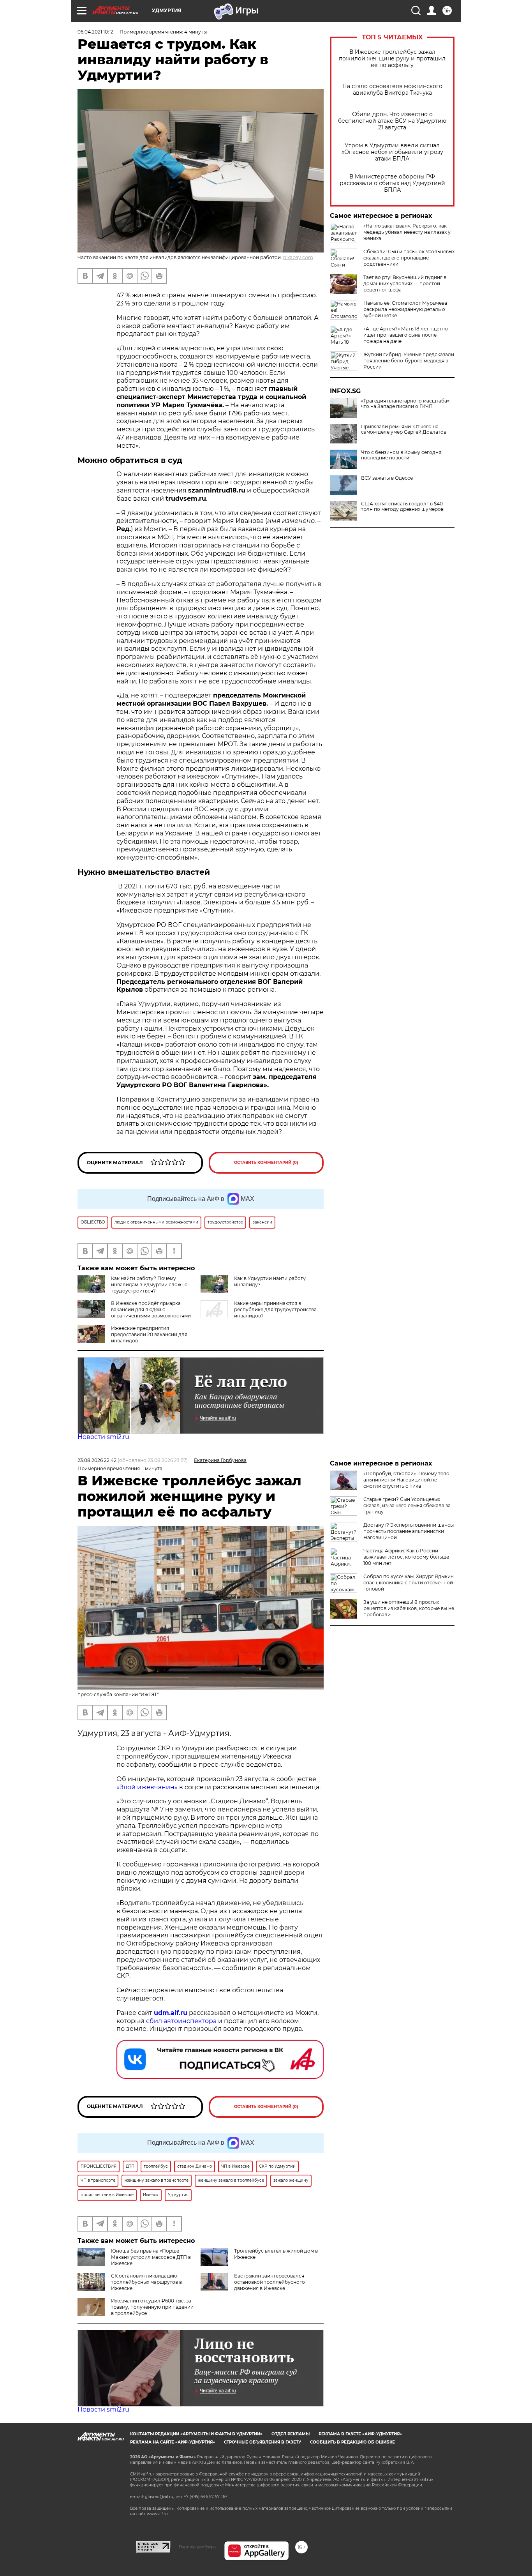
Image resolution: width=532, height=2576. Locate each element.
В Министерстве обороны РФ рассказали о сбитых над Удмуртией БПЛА (392, 183)
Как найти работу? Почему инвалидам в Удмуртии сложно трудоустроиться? (149, 1284)
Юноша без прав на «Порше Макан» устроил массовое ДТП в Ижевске (151, 2257)
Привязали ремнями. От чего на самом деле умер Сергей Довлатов (404, 429)
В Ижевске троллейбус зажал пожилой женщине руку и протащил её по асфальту (392, 59)
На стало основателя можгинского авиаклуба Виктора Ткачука (392, 90)
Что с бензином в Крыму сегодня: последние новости (402, 455)
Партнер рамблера (197, 2547)
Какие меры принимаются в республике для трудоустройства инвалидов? (275, 1309)
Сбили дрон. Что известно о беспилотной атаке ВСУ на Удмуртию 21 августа (392, 121)
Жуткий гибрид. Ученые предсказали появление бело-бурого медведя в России (409, 361)
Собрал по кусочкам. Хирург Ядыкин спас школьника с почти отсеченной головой (409, 1583)
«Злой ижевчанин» (147, 1787)
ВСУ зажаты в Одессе (387, 478)
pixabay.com (298, 257)
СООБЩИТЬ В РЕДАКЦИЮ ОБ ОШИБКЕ (352, 2442)
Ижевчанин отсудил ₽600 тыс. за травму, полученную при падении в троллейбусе (152, 2307)
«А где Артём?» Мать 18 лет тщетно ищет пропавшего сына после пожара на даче (406, 335)
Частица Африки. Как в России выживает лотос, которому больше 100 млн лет (406, 1557)
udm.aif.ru (171, 2013)
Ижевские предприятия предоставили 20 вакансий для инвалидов (149, 1334)
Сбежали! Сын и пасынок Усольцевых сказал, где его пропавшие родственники (409, 258)
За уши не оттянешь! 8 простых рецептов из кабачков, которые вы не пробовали (409, 1608)
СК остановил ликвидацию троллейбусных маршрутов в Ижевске (146, 2282)
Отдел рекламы (291, 2434)
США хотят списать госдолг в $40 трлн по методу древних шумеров (402, 507)
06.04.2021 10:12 (95, 32)
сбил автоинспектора (181, 2021)
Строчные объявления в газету (262, 2442)
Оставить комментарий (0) (266, 1163)
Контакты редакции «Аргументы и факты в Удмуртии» (196, 2434)
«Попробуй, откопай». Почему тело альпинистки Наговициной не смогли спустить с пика (406, 1480)
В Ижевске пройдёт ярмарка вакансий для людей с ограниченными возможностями (151, 1309)
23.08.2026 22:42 (97, 1460)
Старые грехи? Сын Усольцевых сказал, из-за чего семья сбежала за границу (407, 1505)
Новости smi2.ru (103, 1437)
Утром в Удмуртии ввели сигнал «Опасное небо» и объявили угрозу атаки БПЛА (392, 152)
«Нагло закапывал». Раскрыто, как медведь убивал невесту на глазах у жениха (407, 232)
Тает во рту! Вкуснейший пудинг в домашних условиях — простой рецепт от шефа (405, 283)
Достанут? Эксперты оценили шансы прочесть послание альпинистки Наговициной (409, 1531)
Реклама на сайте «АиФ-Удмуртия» (173, 2442)
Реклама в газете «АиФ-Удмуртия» (360, 2434)
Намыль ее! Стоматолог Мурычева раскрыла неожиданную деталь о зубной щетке (405, 309)
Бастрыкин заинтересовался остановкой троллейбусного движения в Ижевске (270, 2282)
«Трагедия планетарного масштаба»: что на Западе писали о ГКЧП (406, 404)
